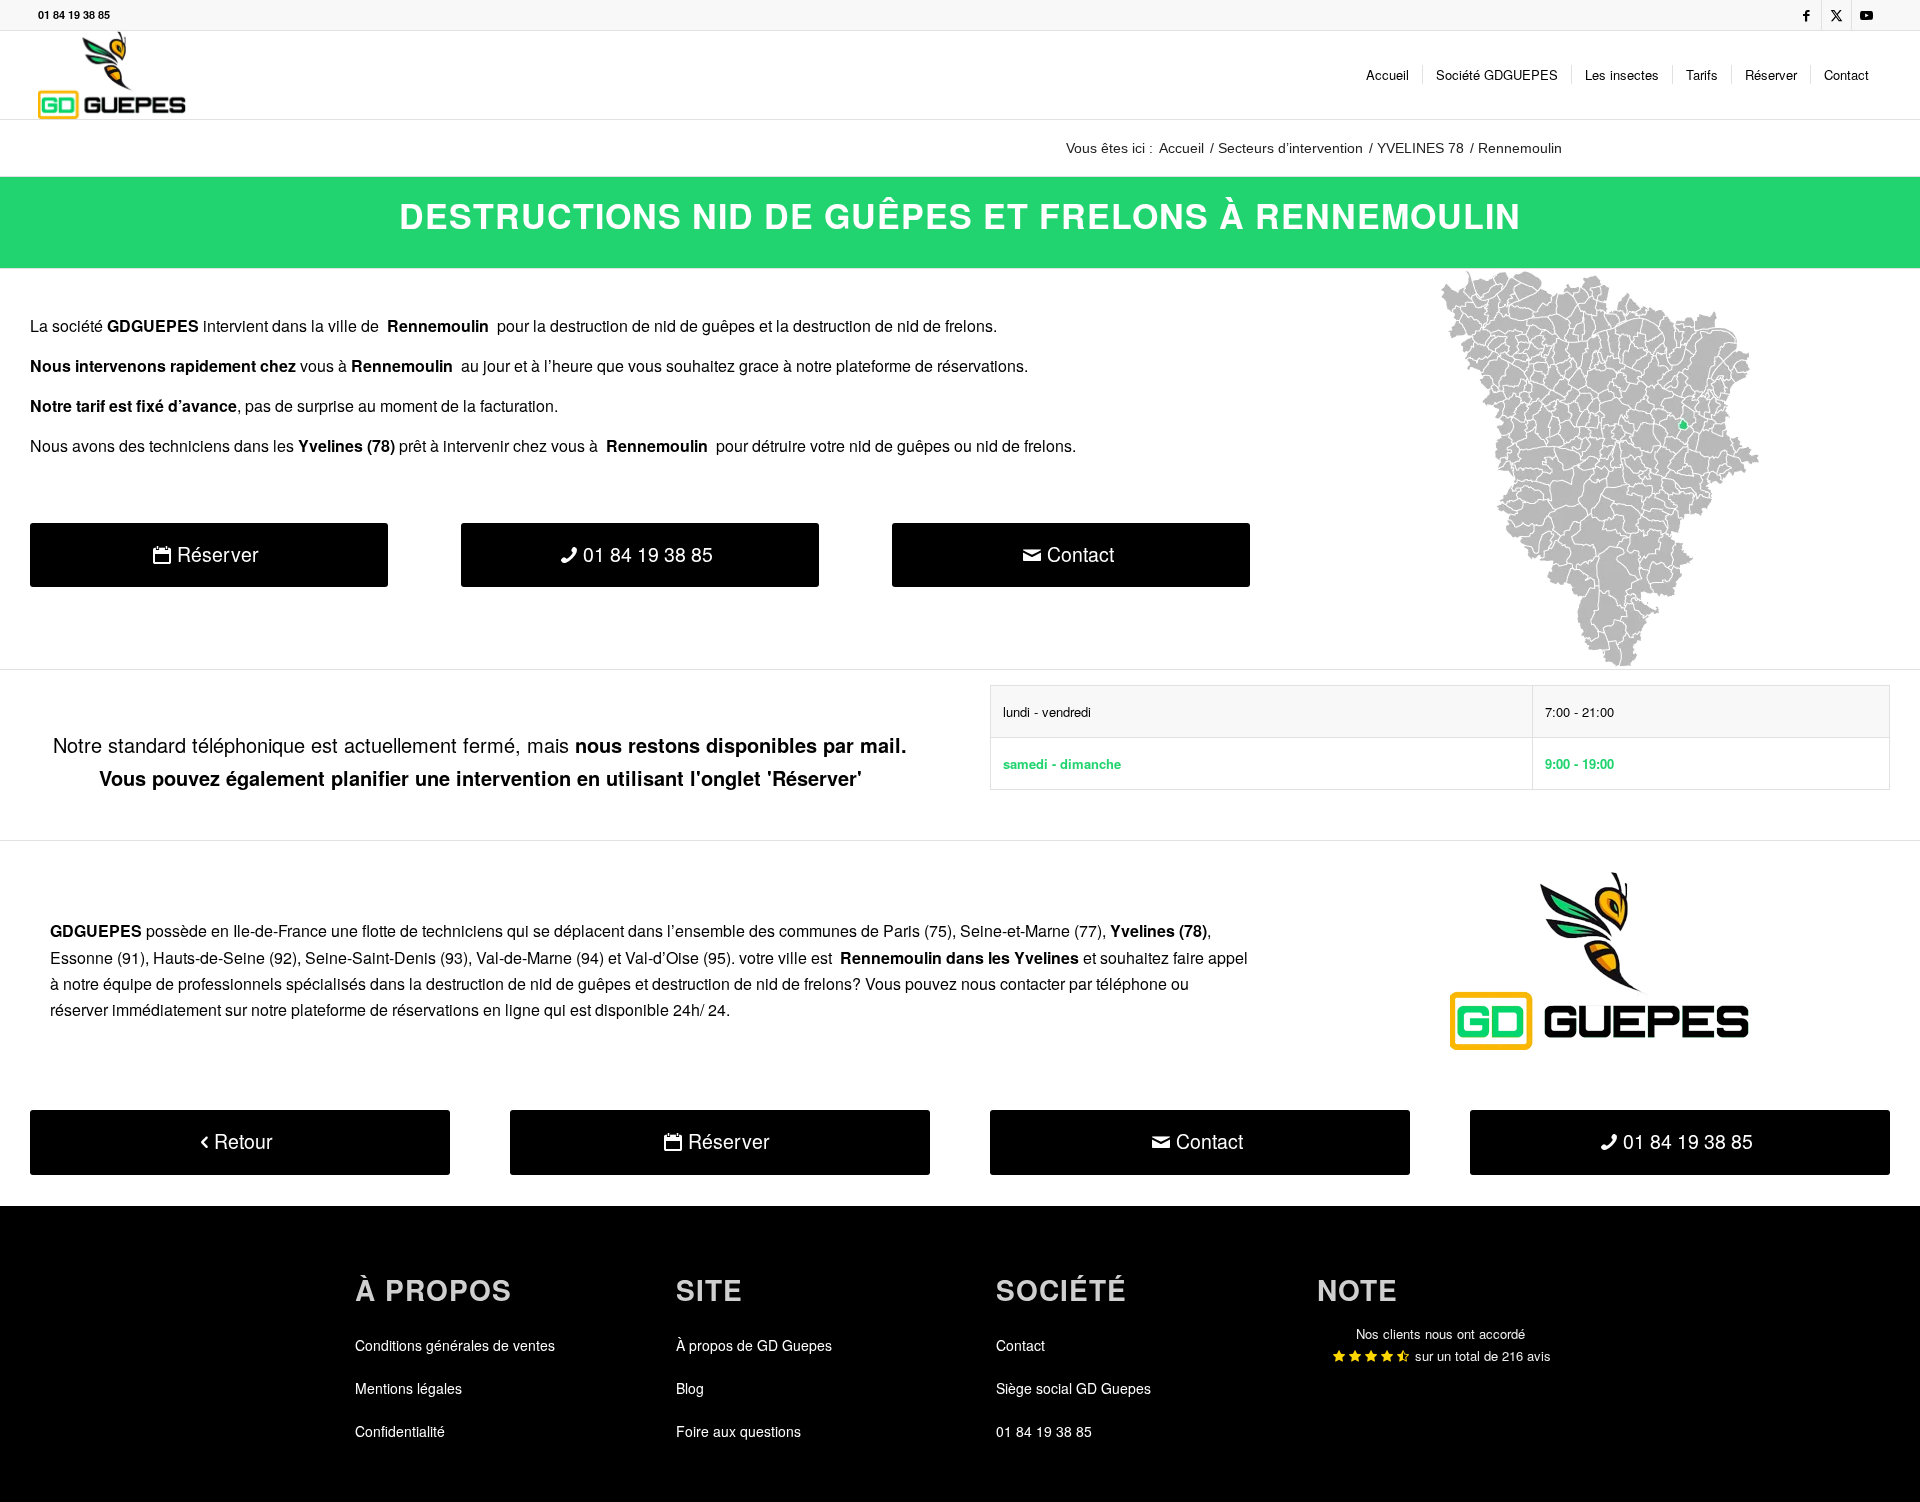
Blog (690, 1388)
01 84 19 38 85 (74, 14)
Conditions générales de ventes (455, 1345)
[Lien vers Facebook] (1806, 15)
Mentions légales (408, 1388)
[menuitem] (1387, 75)
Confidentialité (400, 1431)
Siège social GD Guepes (1073, 1388)
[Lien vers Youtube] (1867, 15)
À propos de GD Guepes (754, 1345)
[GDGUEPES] (111, 75)
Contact (1020, 1345)
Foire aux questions (738, 1431)
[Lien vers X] (1836, 15)
